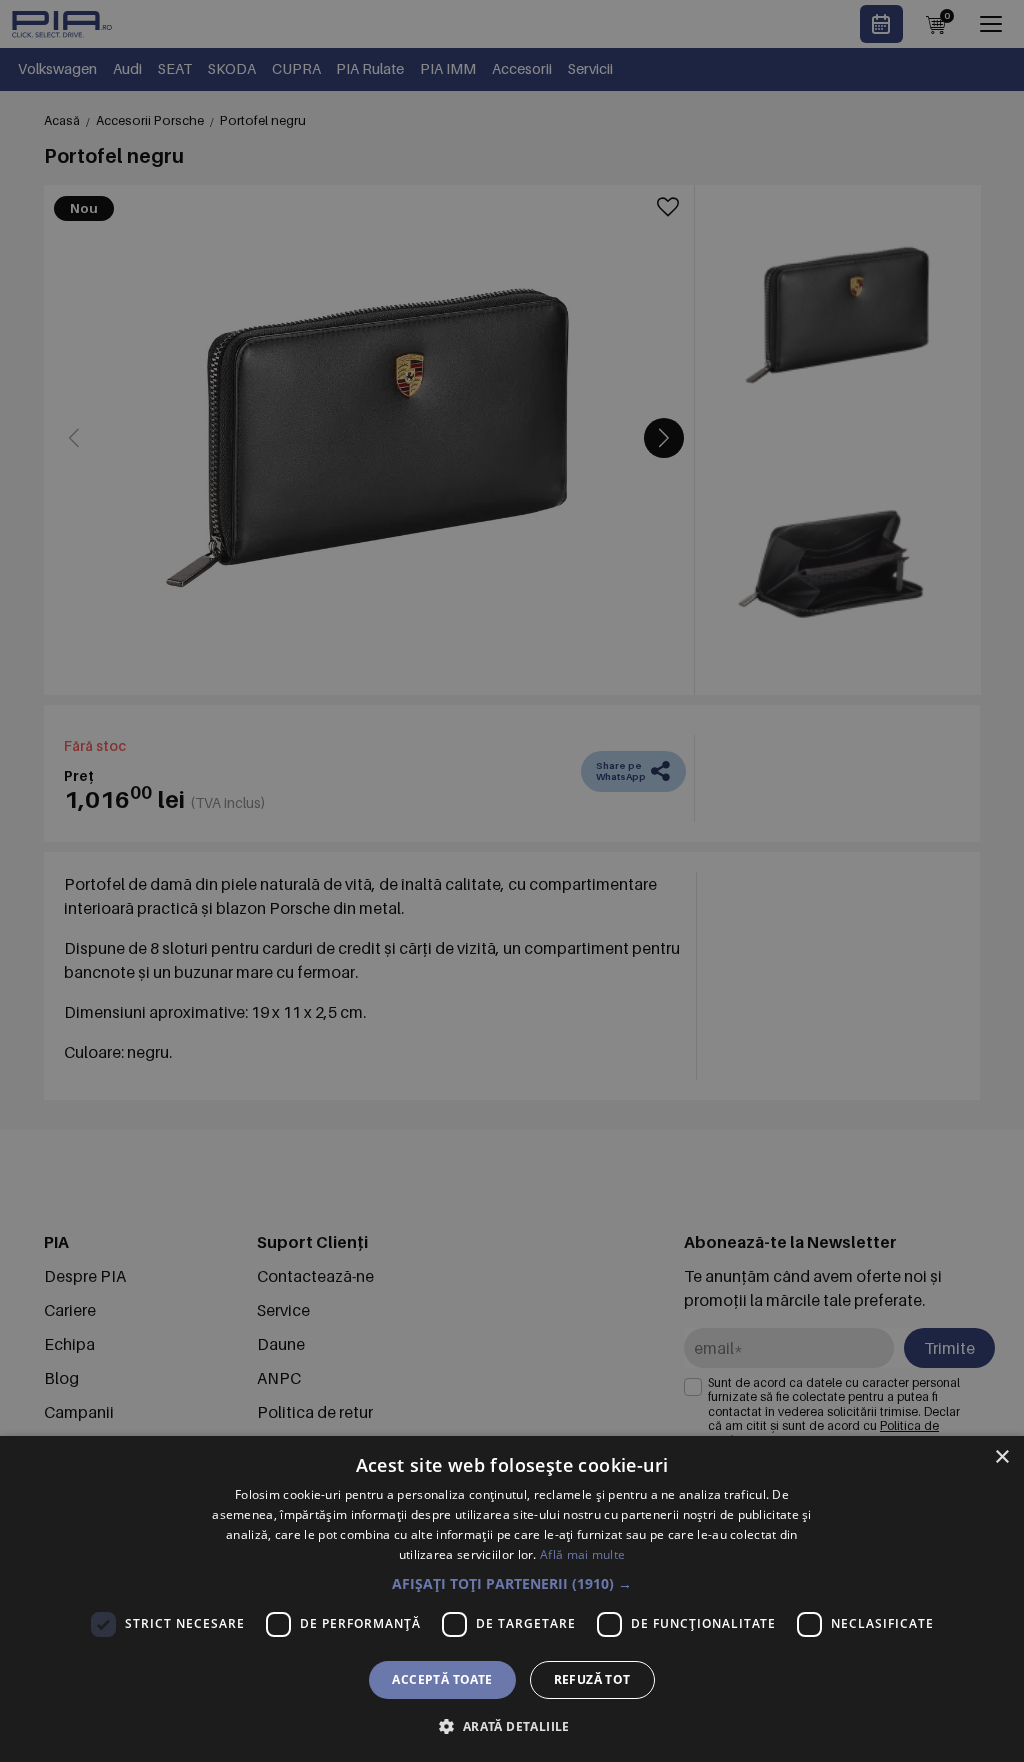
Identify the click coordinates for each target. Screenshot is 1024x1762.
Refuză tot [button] (592, 1679)
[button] (512, 1583)
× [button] (1001, 1457)
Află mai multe (582, 1554)
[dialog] (512, 1599)
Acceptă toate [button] (442, 1679)
